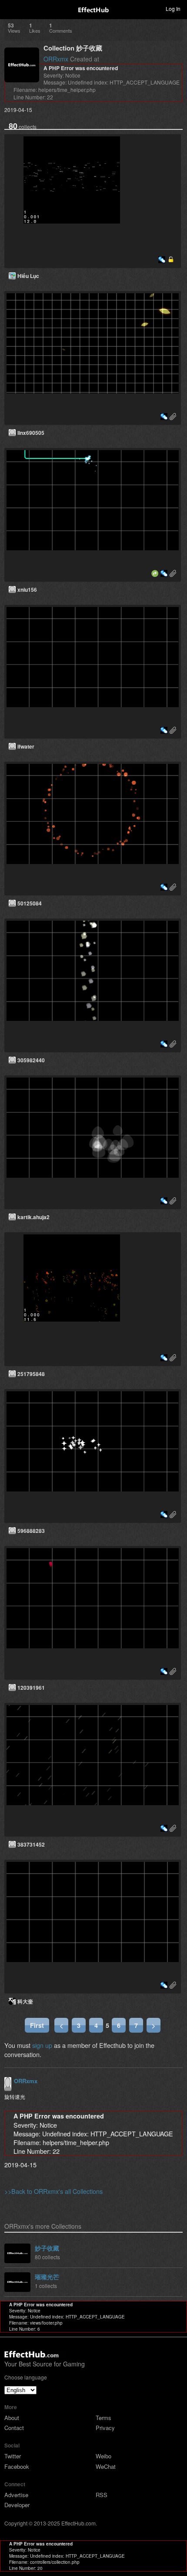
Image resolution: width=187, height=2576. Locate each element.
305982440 (31, 1060)
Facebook (17, 2466)
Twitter (13, 2456)
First (37, 2025)
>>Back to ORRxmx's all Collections (53, 2191)
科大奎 (25, 2001)
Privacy (105, 2428)
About (12, 2418)
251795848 (31, 1374)
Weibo (104, 2456)
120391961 (31, 1688)
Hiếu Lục (28, 276)
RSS (102, 2495)
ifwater (26, 746)
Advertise (16, 2495)
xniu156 (27, 590)
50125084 (30, 903)
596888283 (31, 1531)
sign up (42, 2045)
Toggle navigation (10, 8)
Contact (14, 2428)
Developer (17, 2505)
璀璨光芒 (47, 2277)
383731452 (31, 1844)
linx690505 (31, 433)
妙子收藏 (47, 2248)
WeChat (106, 2466)
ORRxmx (56, 59)
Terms (104, 2418)
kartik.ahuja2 (33, 1217)
